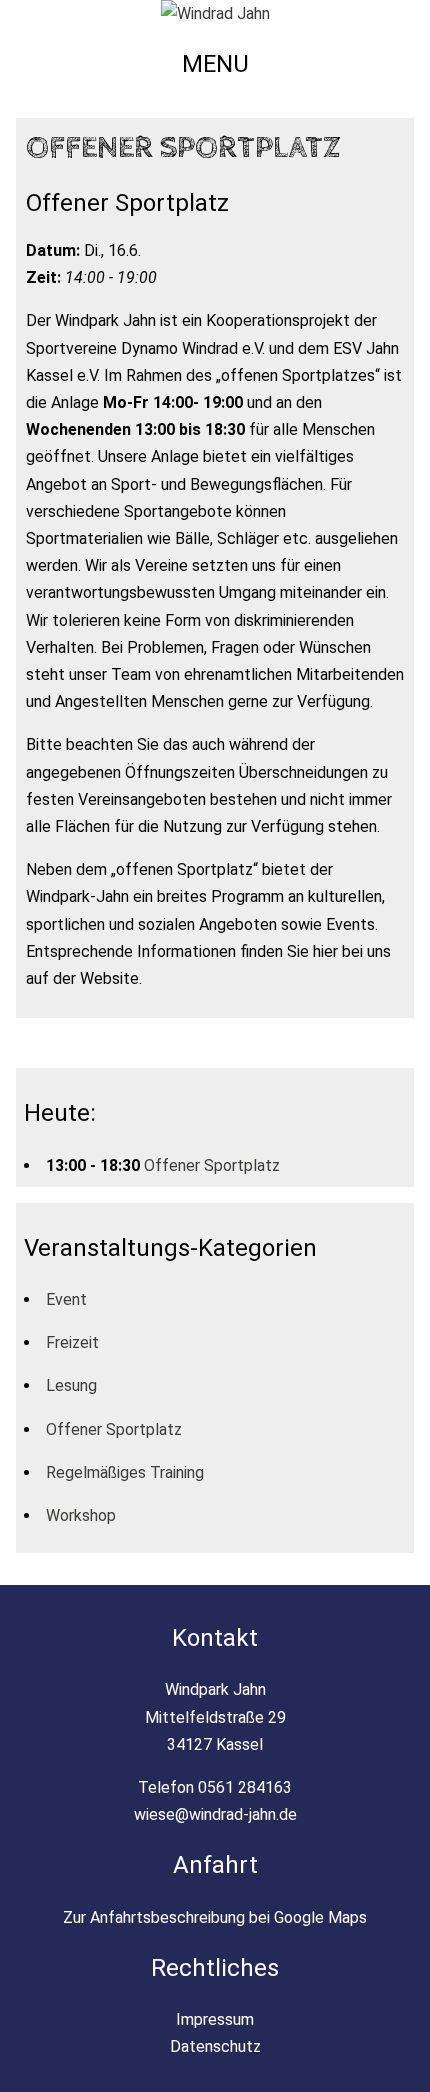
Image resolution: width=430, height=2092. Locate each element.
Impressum (215, 2019)
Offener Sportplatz (212, 1165)
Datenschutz (215, 2046)
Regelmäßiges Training (125, 1472)
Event (66, 1299)
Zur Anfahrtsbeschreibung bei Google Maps (215, 1917)
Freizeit (72, 1342)
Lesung (71, 1385)
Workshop (81, 1515)
